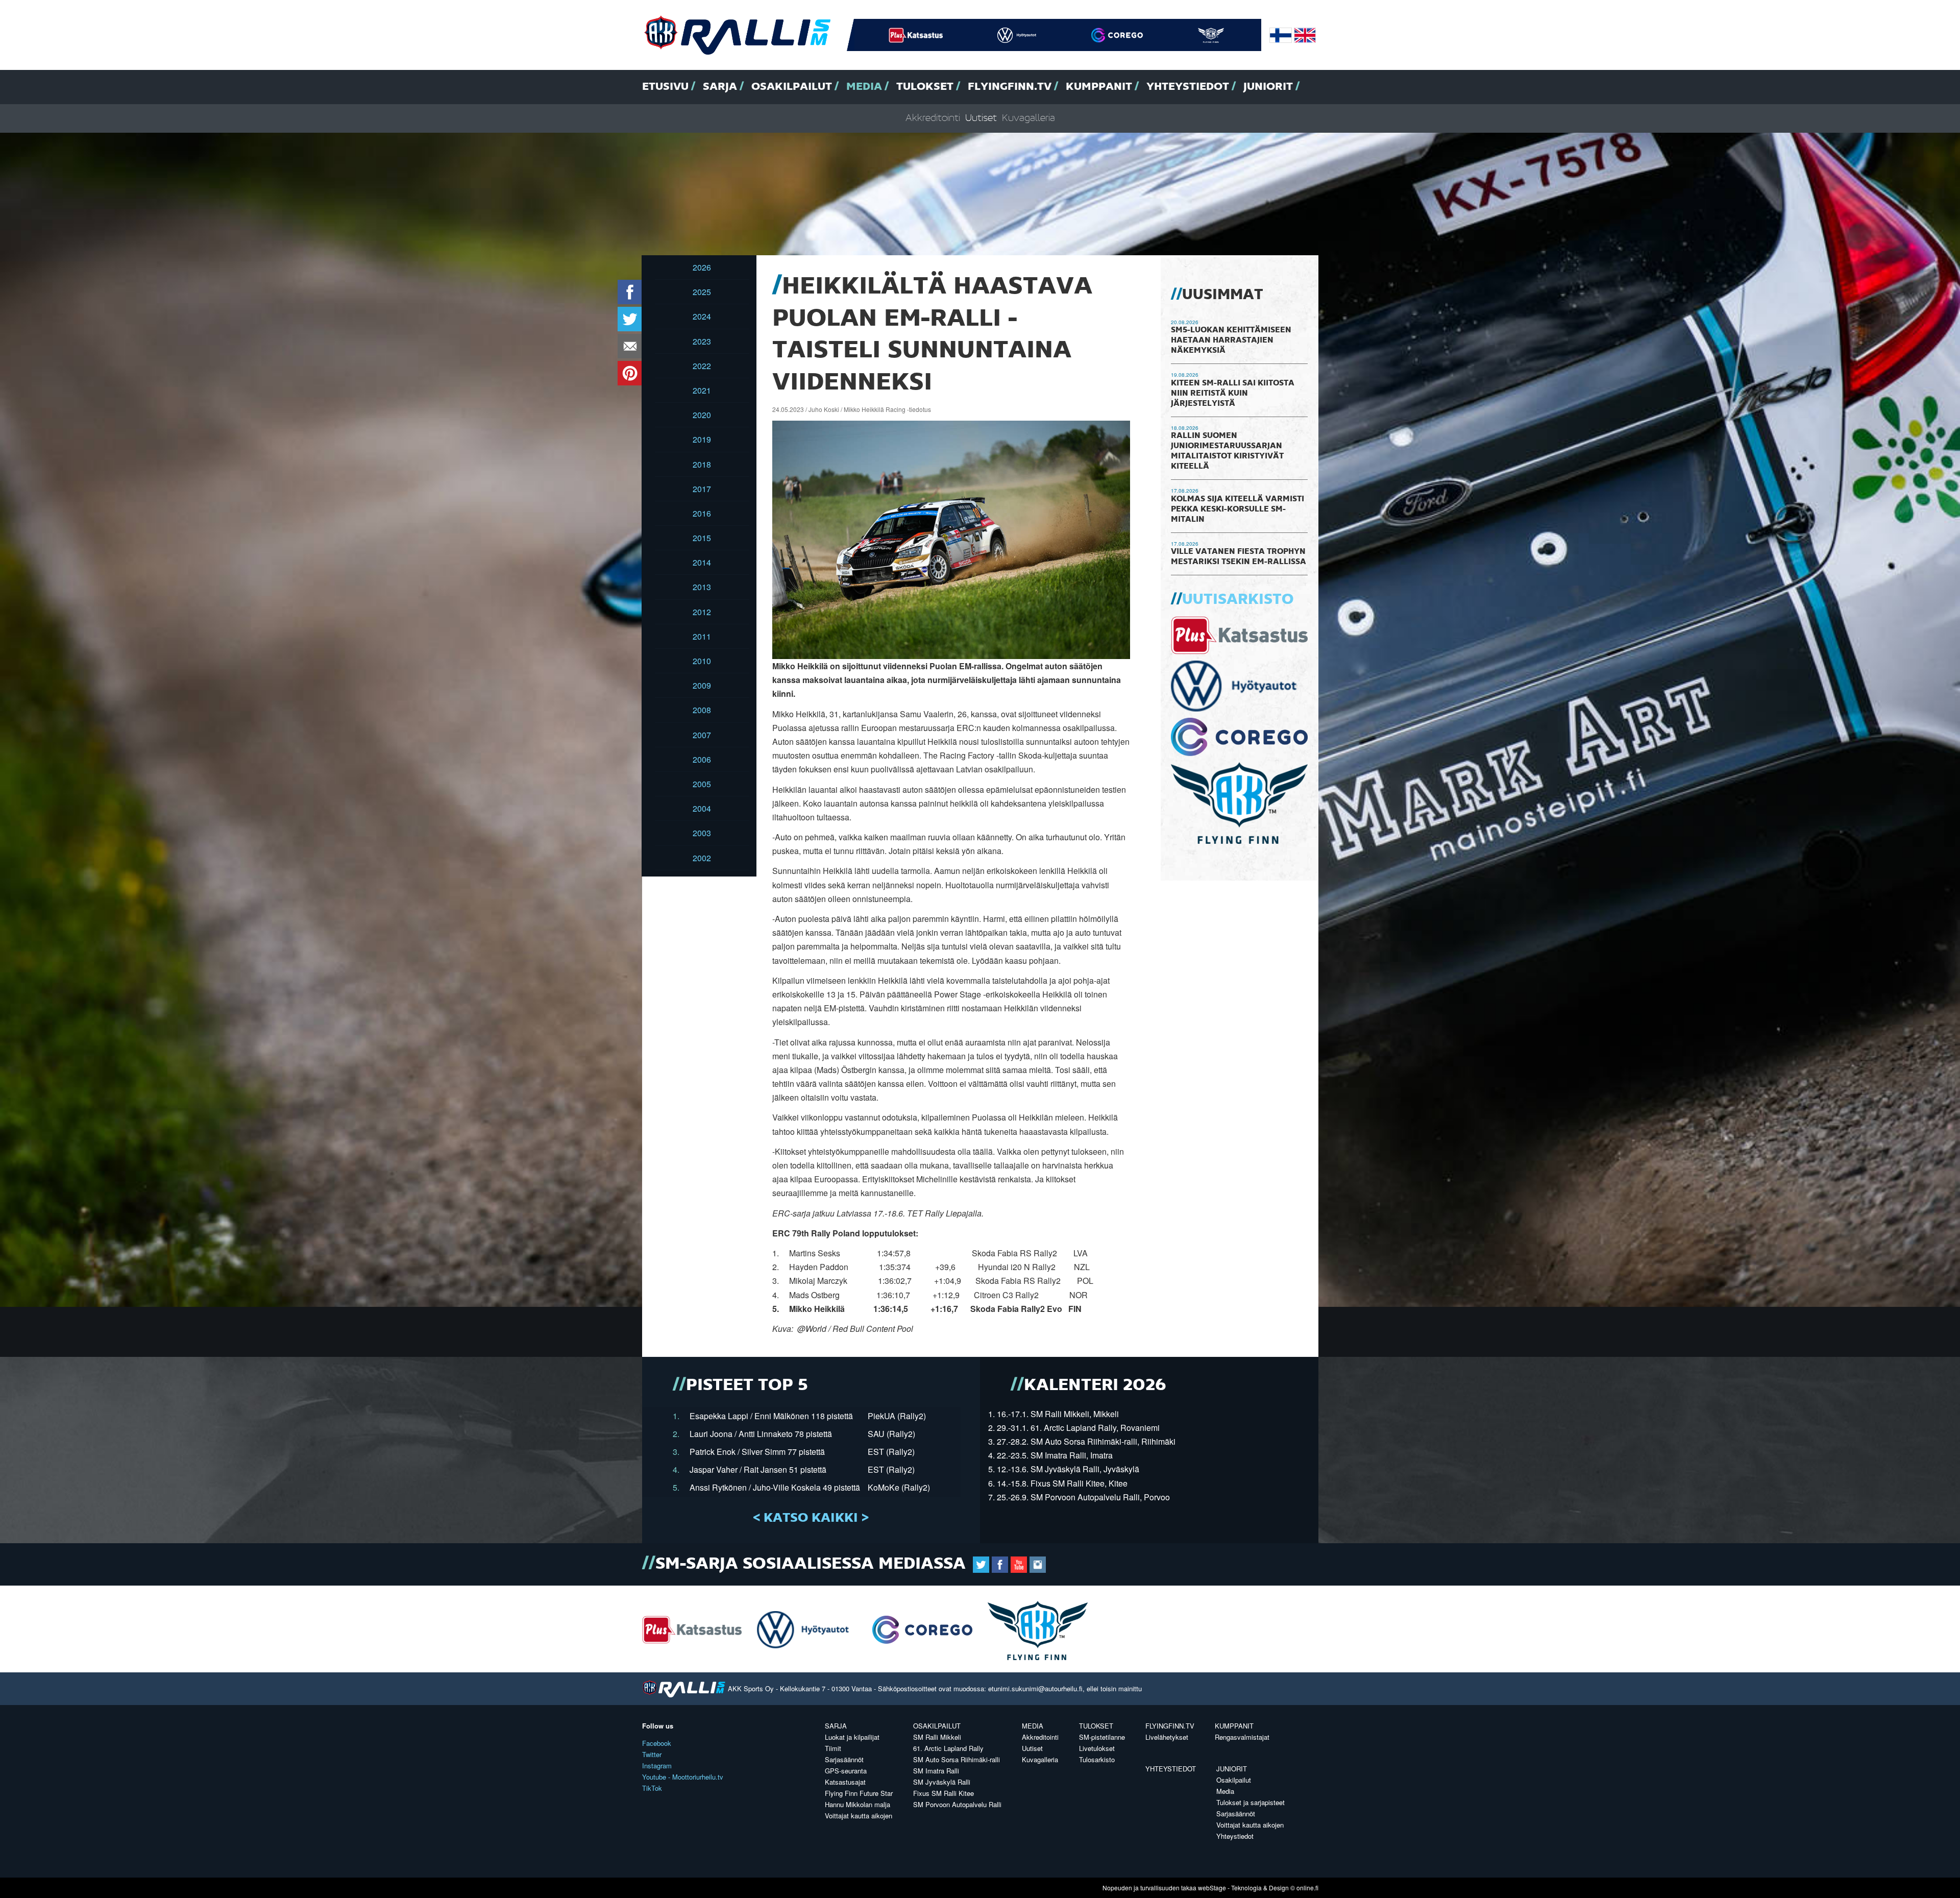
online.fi (1307, 1888)
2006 (702, 759)
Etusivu (665, 87)
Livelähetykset (1167, 1737)
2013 (702, 587)
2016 (702, 513)
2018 (702, 464)
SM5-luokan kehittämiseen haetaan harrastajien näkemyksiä (1231, 340)
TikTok (652, 1788)
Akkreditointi (933, 118)
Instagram (657, 1766)
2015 (702, 538)
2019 (702, 439)
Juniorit (1268, 87)
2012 (702, 612)
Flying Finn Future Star (859, 1793)
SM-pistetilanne (1102, 1737)
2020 (702, 415)
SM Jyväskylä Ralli (942, 1782)
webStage (1212, 1888)
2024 (702, 316)
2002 (702, 858)
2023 (702, 341)
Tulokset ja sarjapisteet (1251, 1802)
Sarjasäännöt (844, 1759)
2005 (702, 784)
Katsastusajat (845, 1782)
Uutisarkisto (1238, 600)
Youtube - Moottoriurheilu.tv (683, 1777)
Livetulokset (1097, 1748)
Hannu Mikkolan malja (857, 1804)
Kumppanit (1099, 87)
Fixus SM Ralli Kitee (944, 1793)
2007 (702, 735)
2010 (702, 661)
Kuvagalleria (1028, 118)
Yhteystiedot (1188, 87)
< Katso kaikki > (811, 1518)
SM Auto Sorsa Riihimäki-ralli (957, 1759)
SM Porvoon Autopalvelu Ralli (957, 1804)
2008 (702, 710)
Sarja (720, 87)
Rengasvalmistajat (1242, 1737)
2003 (702, 833)
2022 (702, 366)
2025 (702, 292)
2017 (702, 489)
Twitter (652, 1754)
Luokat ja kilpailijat (852, 1737)
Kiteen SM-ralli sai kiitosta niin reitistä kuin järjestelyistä (1233, 394)
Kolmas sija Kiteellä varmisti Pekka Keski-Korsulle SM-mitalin (1238, 509)
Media (864, 87)
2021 (702, 390)
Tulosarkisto (1097, 1759)
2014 (702, 562)
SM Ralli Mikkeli (937, 1737)
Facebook (657, 1743)
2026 (702, 267)
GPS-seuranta (846, 1771)
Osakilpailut (792, 87)
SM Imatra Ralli (936, 1771)
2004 (702, 808)
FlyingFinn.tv (1010, 87)
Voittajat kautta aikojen (859, 1816)
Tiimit (833, 1748)
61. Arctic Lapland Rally (948, 1748)
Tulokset (925, 87)
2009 (702, 685)
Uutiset (981, 118)
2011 (702, 636)
